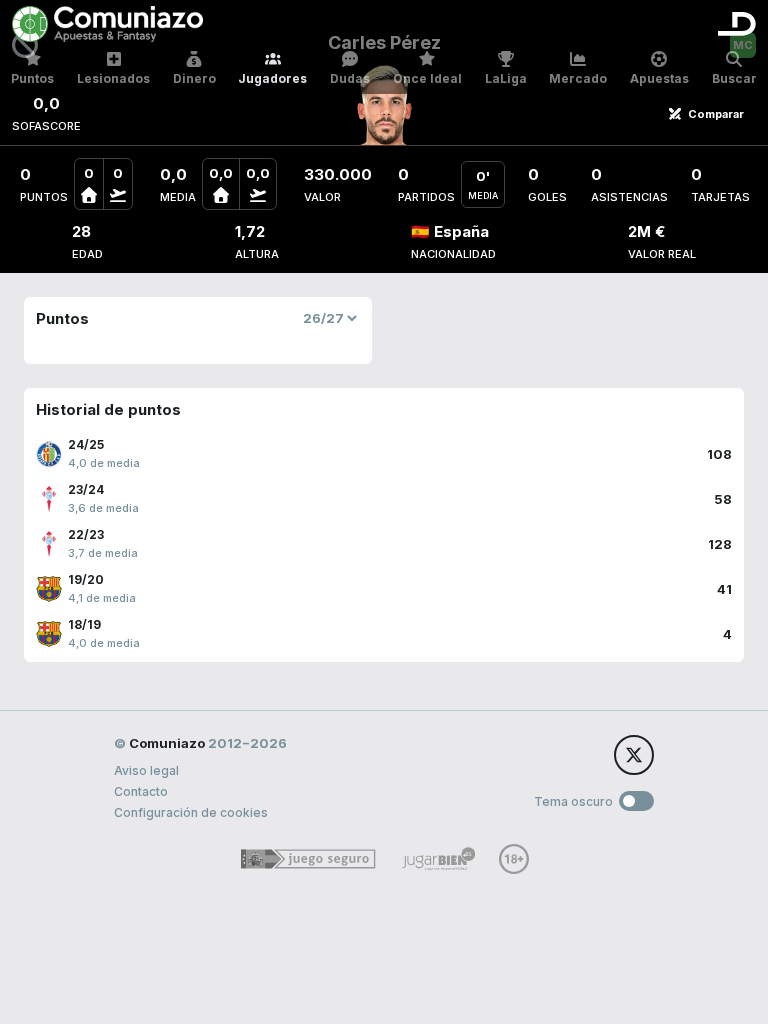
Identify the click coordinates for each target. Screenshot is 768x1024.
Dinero (194, 78)
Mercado (578, 78)
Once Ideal (427, 78)
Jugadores (272, 78)
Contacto (141, 791)
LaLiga (506, 78)
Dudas (350, 78)
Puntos (32, 78)
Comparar (716, 114)
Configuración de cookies (191, 812)
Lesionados (113, 78)
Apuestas (659, 78)
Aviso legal (146, 770)
